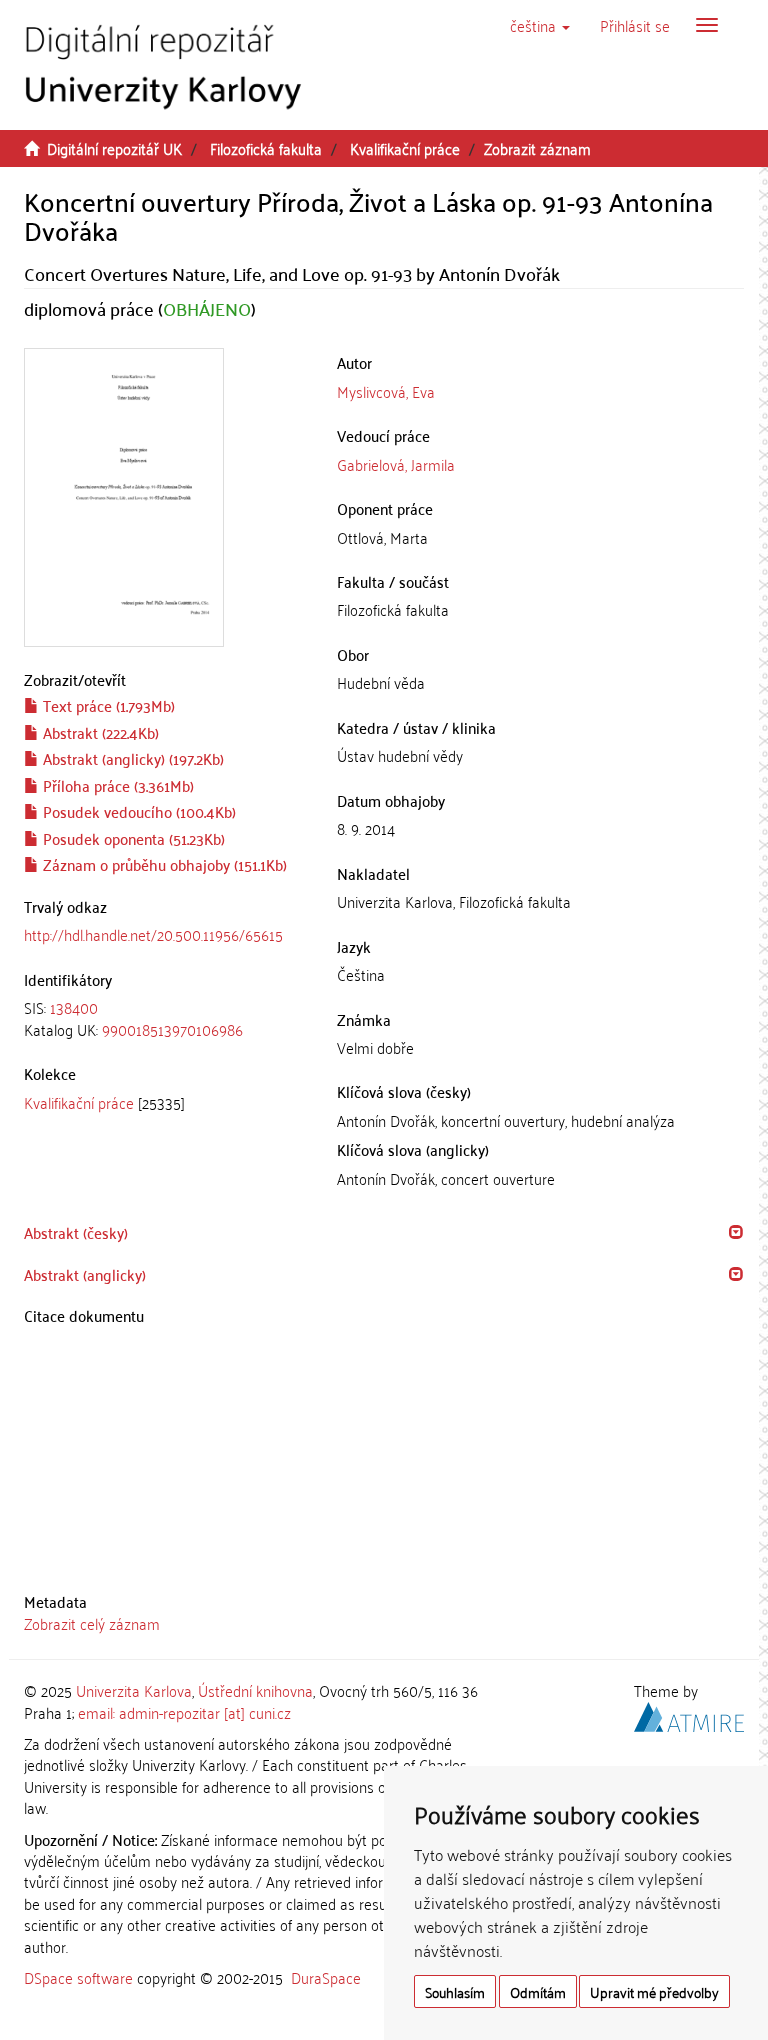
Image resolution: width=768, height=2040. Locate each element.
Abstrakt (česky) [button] (76, 1232)
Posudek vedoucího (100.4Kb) (137, 811)
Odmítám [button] (538, 1991)
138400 (74, 1007)
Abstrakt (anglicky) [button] (85, 1274)
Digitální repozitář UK (114, 148)
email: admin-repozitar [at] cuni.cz (184, 1712)
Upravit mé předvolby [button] (654, 1991)
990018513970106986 (172, 1029)
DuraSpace (326, 1977)
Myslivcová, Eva (386, 391)
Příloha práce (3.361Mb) (116, 785)
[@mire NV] (689, 1713)
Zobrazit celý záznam (92, 1623)
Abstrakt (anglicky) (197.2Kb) (131, 758)
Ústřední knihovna (255, 1690)
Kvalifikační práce (405, 148)
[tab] (165, 1018)
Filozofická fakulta (266, 148)
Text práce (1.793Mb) (107, 705)
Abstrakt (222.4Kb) (99, 732)
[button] (540, 25)
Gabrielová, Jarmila (396, 464)
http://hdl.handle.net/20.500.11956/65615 (153, 934)
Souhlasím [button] (455, 1991)
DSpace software (78, 1977)
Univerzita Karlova (134, 1690)
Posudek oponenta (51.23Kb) (132, 838)
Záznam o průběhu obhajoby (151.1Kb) (163, 864)
